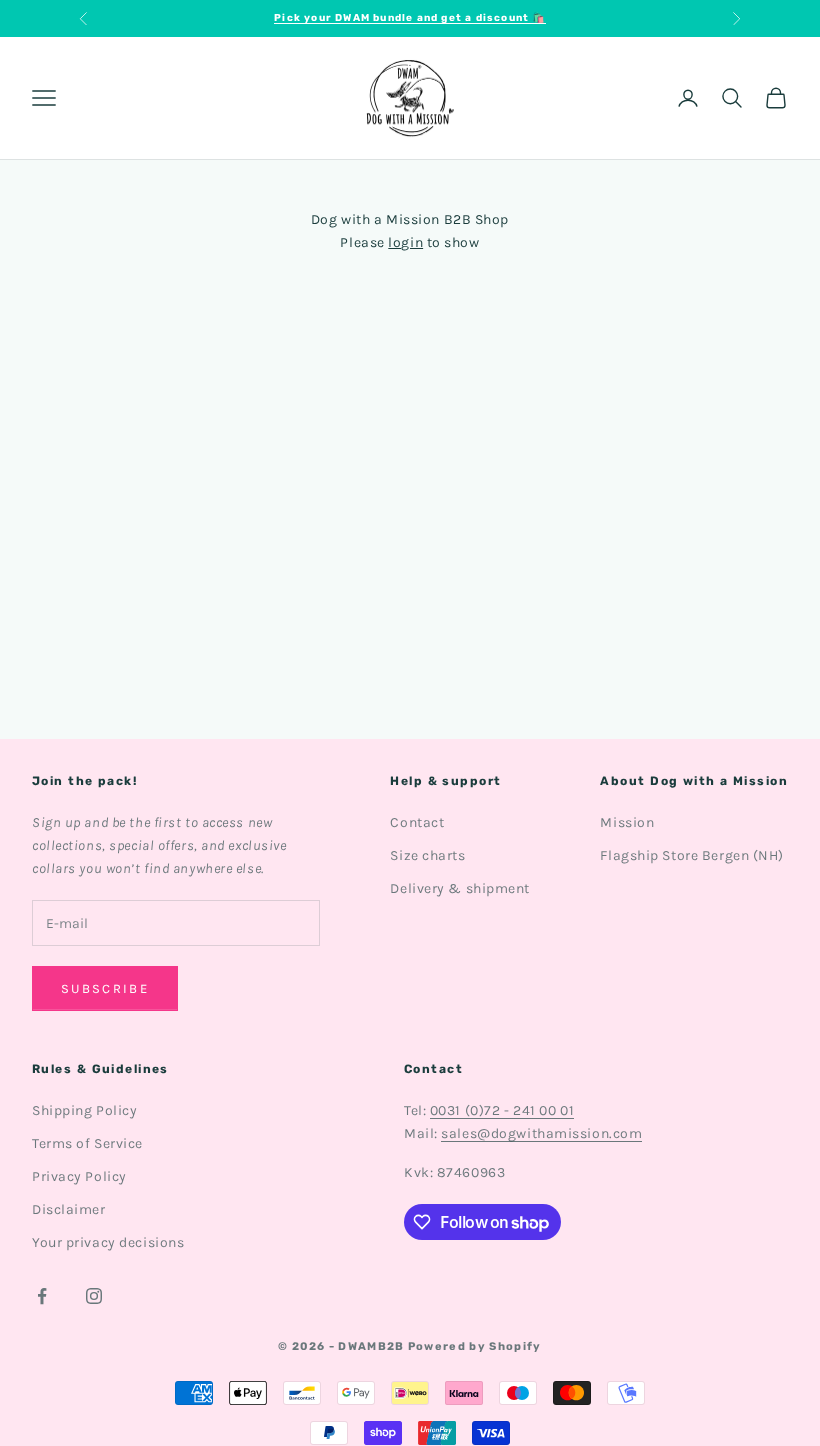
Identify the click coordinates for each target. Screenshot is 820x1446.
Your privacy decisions (108, 1242)
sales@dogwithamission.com (541, 1133)
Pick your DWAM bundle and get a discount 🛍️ (409, 18)
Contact (417, 822)
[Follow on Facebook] (42, 1296)
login (405, 242)
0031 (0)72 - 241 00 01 (502, 1110)
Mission (627, 822)
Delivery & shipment (460, 888)
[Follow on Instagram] (94, 1296)
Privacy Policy (79, 1176)
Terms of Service (87, 1143)
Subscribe (105, 988)
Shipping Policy (84, 1110)
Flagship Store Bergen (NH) (692, 855)
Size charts (427, 855)
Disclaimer (69, 1209)
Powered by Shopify (475, 1346)
